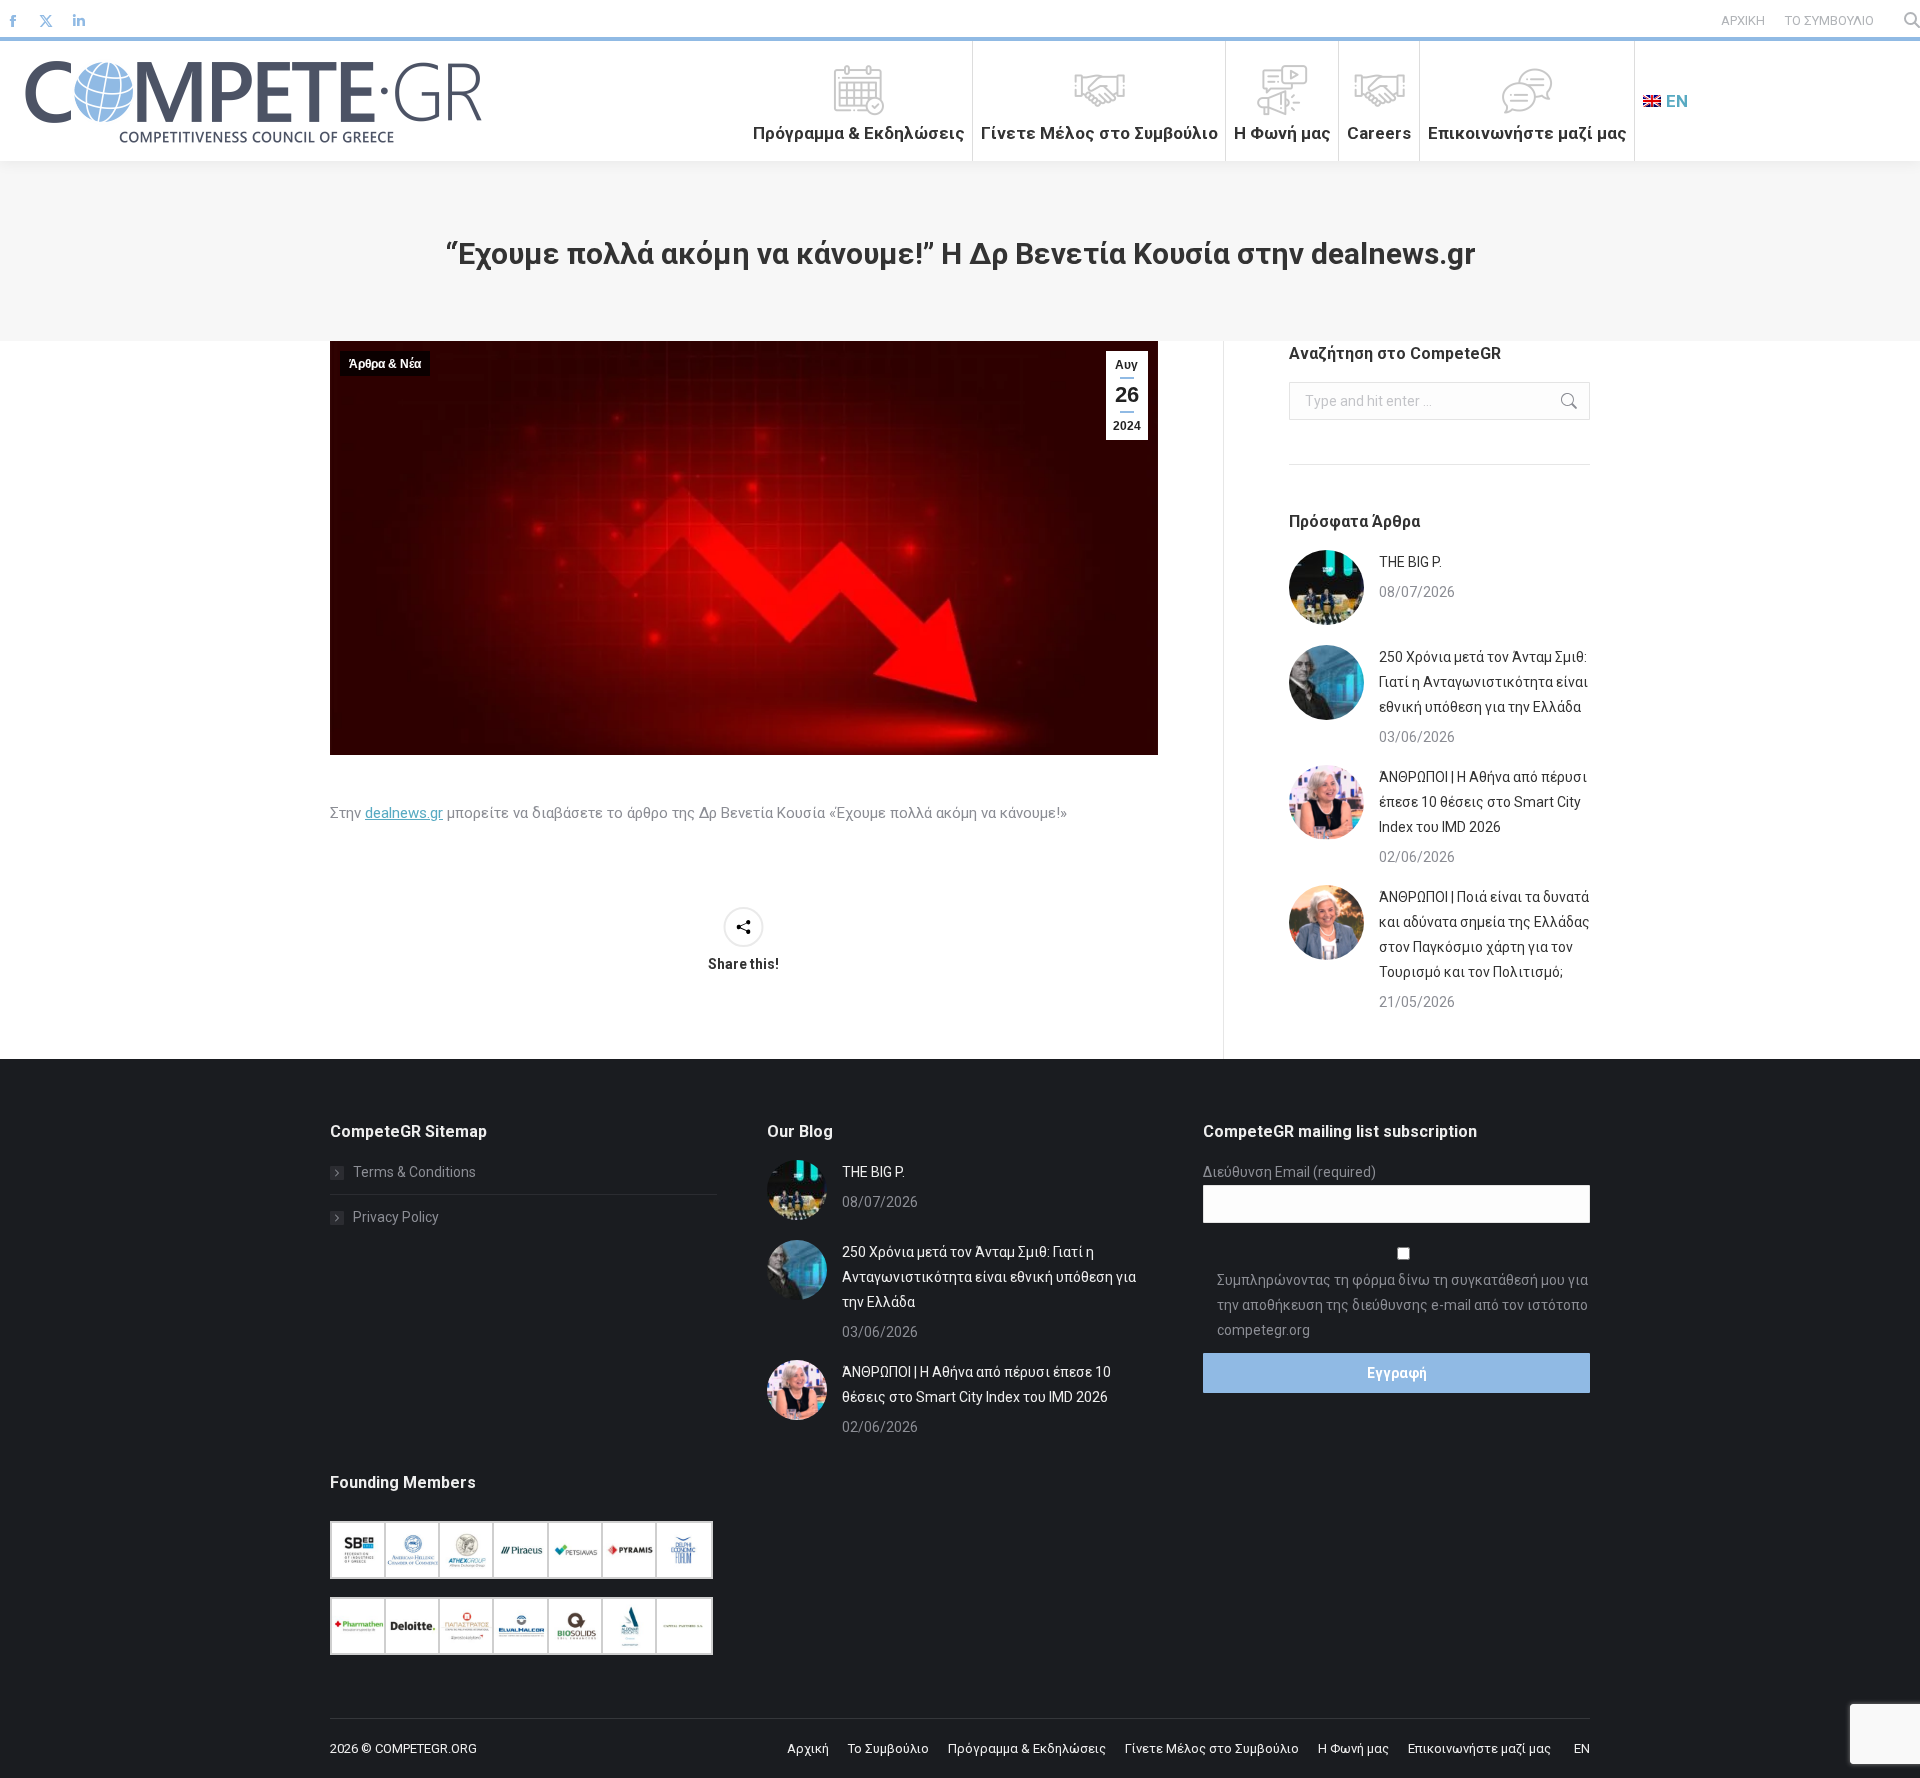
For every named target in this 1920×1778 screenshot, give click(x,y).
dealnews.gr (404, 813)
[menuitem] (1665, 101)
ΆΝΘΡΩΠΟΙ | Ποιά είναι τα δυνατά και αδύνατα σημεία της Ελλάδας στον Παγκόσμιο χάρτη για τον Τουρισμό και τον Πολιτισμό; (1484, 934)
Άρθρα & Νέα (385, 364)
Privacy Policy (396, 1217)
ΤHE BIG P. (1410, 562)
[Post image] (1326, 587)
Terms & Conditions (414, 1172)
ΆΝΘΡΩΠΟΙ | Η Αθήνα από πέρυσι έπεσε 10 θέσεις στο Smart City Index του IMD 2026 (1483, 802)
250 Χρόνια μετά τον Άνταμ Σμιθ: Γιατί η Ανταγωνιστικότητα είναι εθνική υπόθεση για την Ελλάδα (1483, 682)
